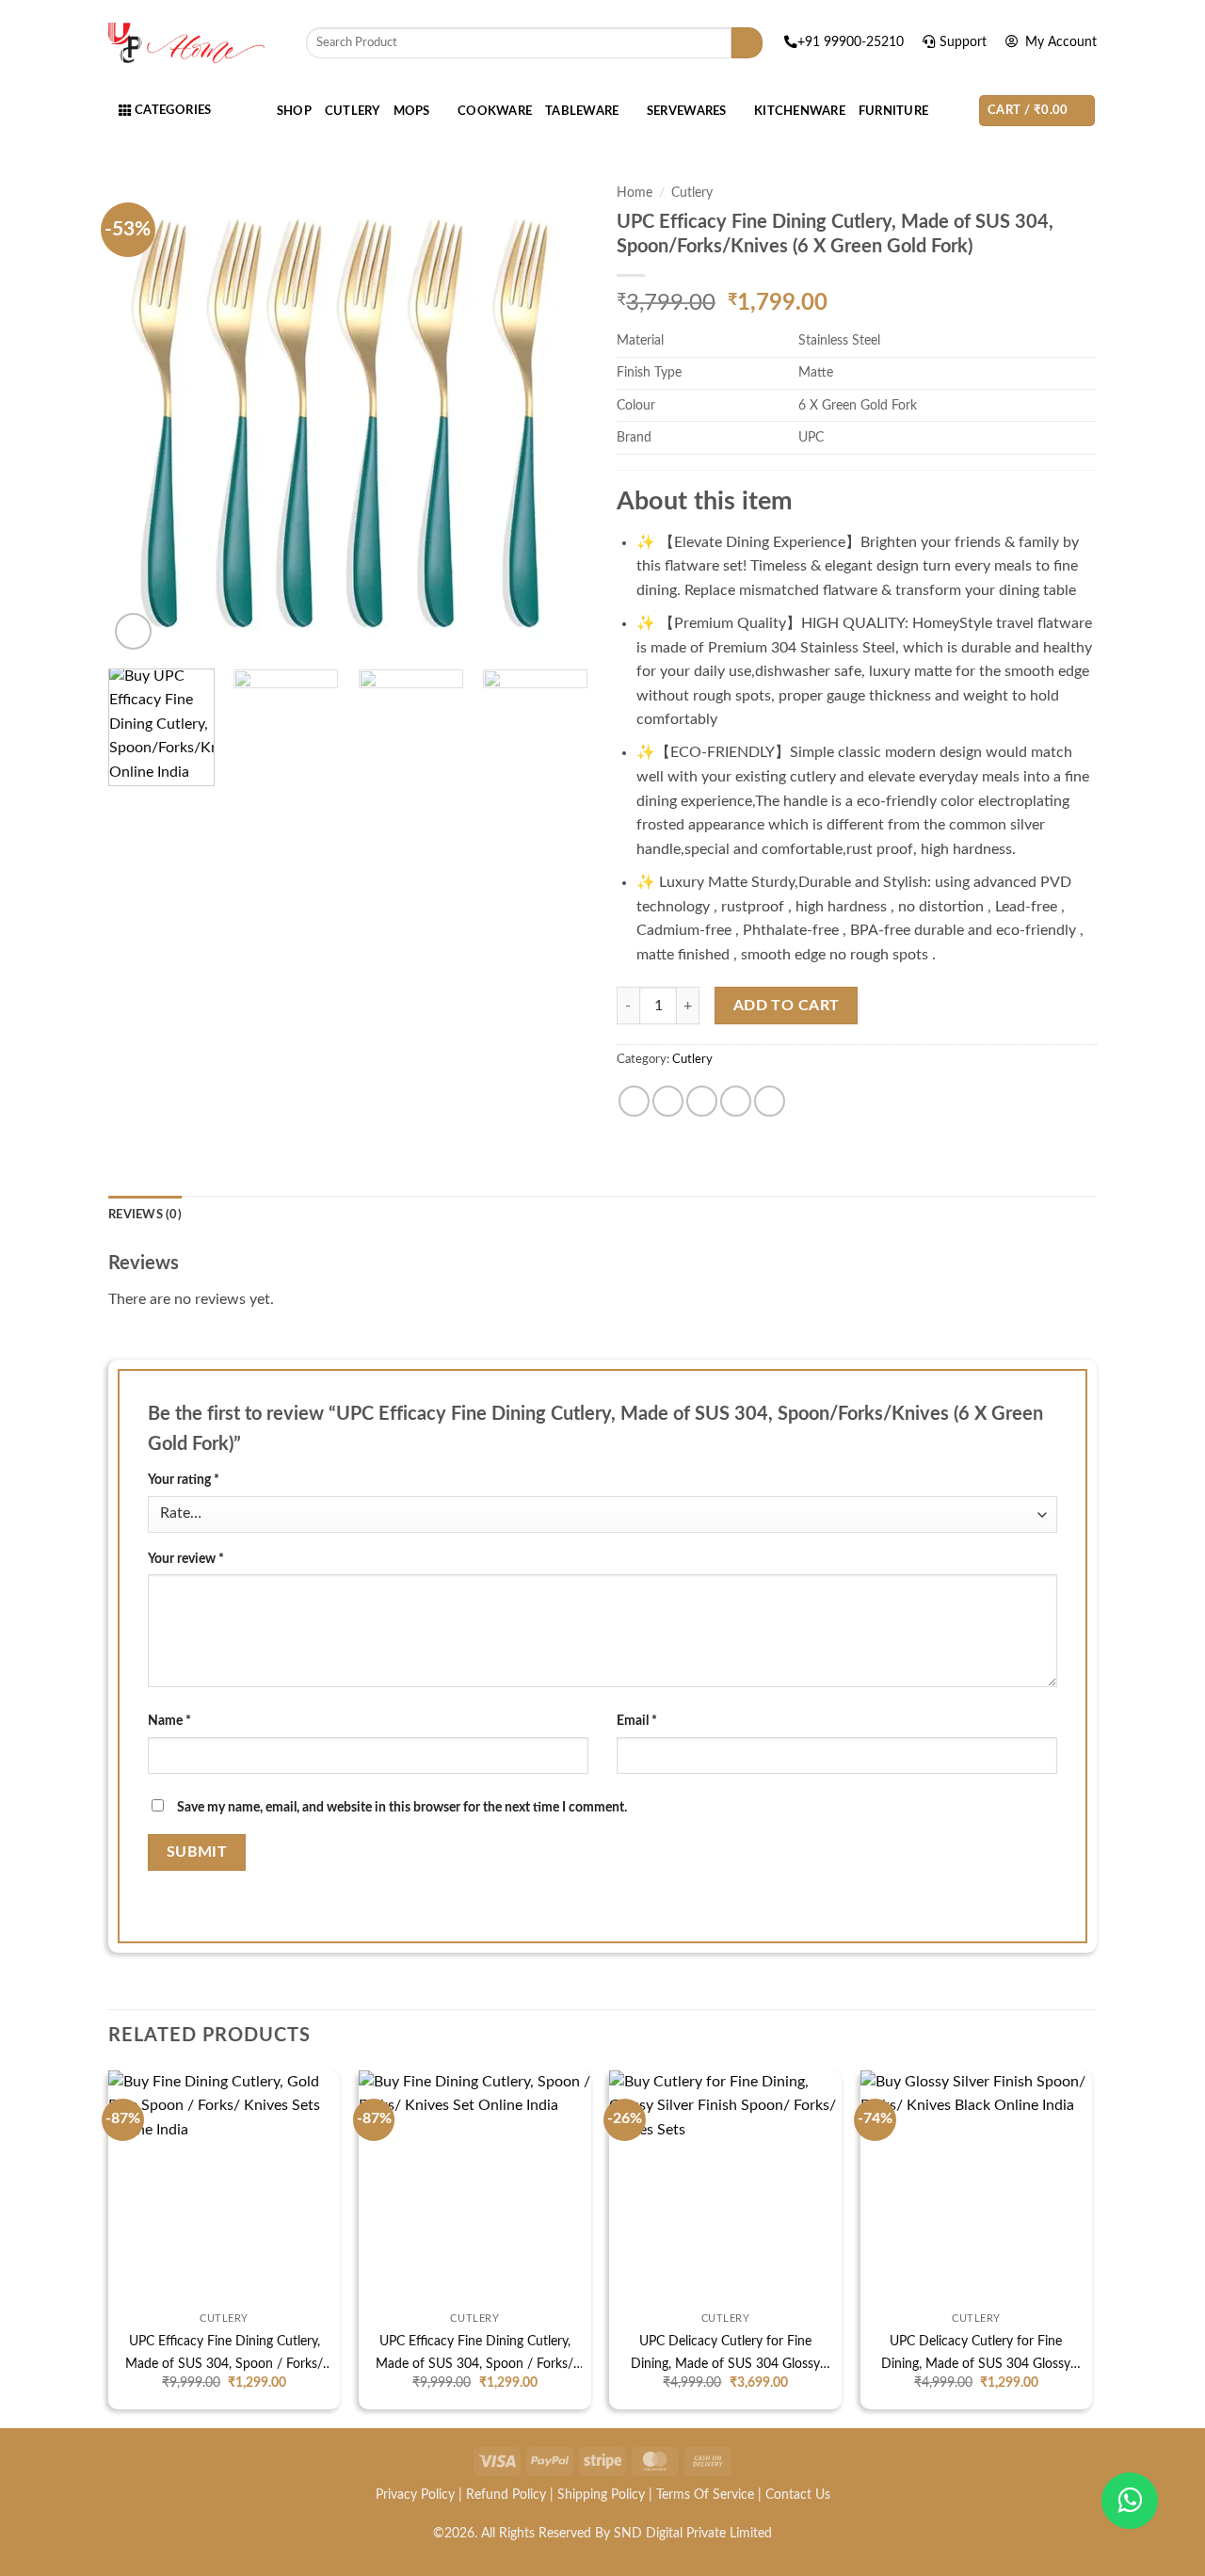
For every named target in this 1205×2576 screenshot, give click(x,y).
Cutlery (353, 111)
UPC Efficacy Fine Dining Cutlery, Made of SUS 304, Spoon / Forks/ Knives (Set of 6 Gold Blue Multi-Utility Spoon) (224, 2355)
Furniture (893, 111)
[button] (1037, 111)
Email (637, 1721)
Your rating (184, 1480)
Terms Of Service (705, 2495)
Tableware (582, 111)
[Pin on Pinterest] (736, 1101)
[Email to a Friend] (702, 1101)
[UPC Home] (186, 43)
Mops (412, 111)
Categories (171, 110)
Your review (186, 1559)
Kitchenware (800, 111)
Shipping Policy (601, 2495)
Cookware (495, 111)
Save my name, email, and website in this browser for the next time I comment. (402, 1807)
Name (169, 1721)
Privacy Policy (415, 2495)
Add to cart (787, 1006)
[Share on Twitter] (668, 1101)
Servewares (687, 111)
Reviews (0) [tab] (145, 1215)
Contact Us (798, 2495)
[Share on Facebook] (634, 1101)
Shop (294, 111)
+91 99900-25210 (852, 42)
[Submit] (747, 43)
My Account (1059, 42)
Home (635, 193)
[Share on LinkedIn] (770, 1101)
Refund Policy (506, 2495)
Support (965, 42)
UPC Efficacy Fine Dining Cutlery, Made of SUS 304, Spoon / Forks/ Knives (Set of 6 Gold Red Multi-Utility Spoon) (474, 2355)
